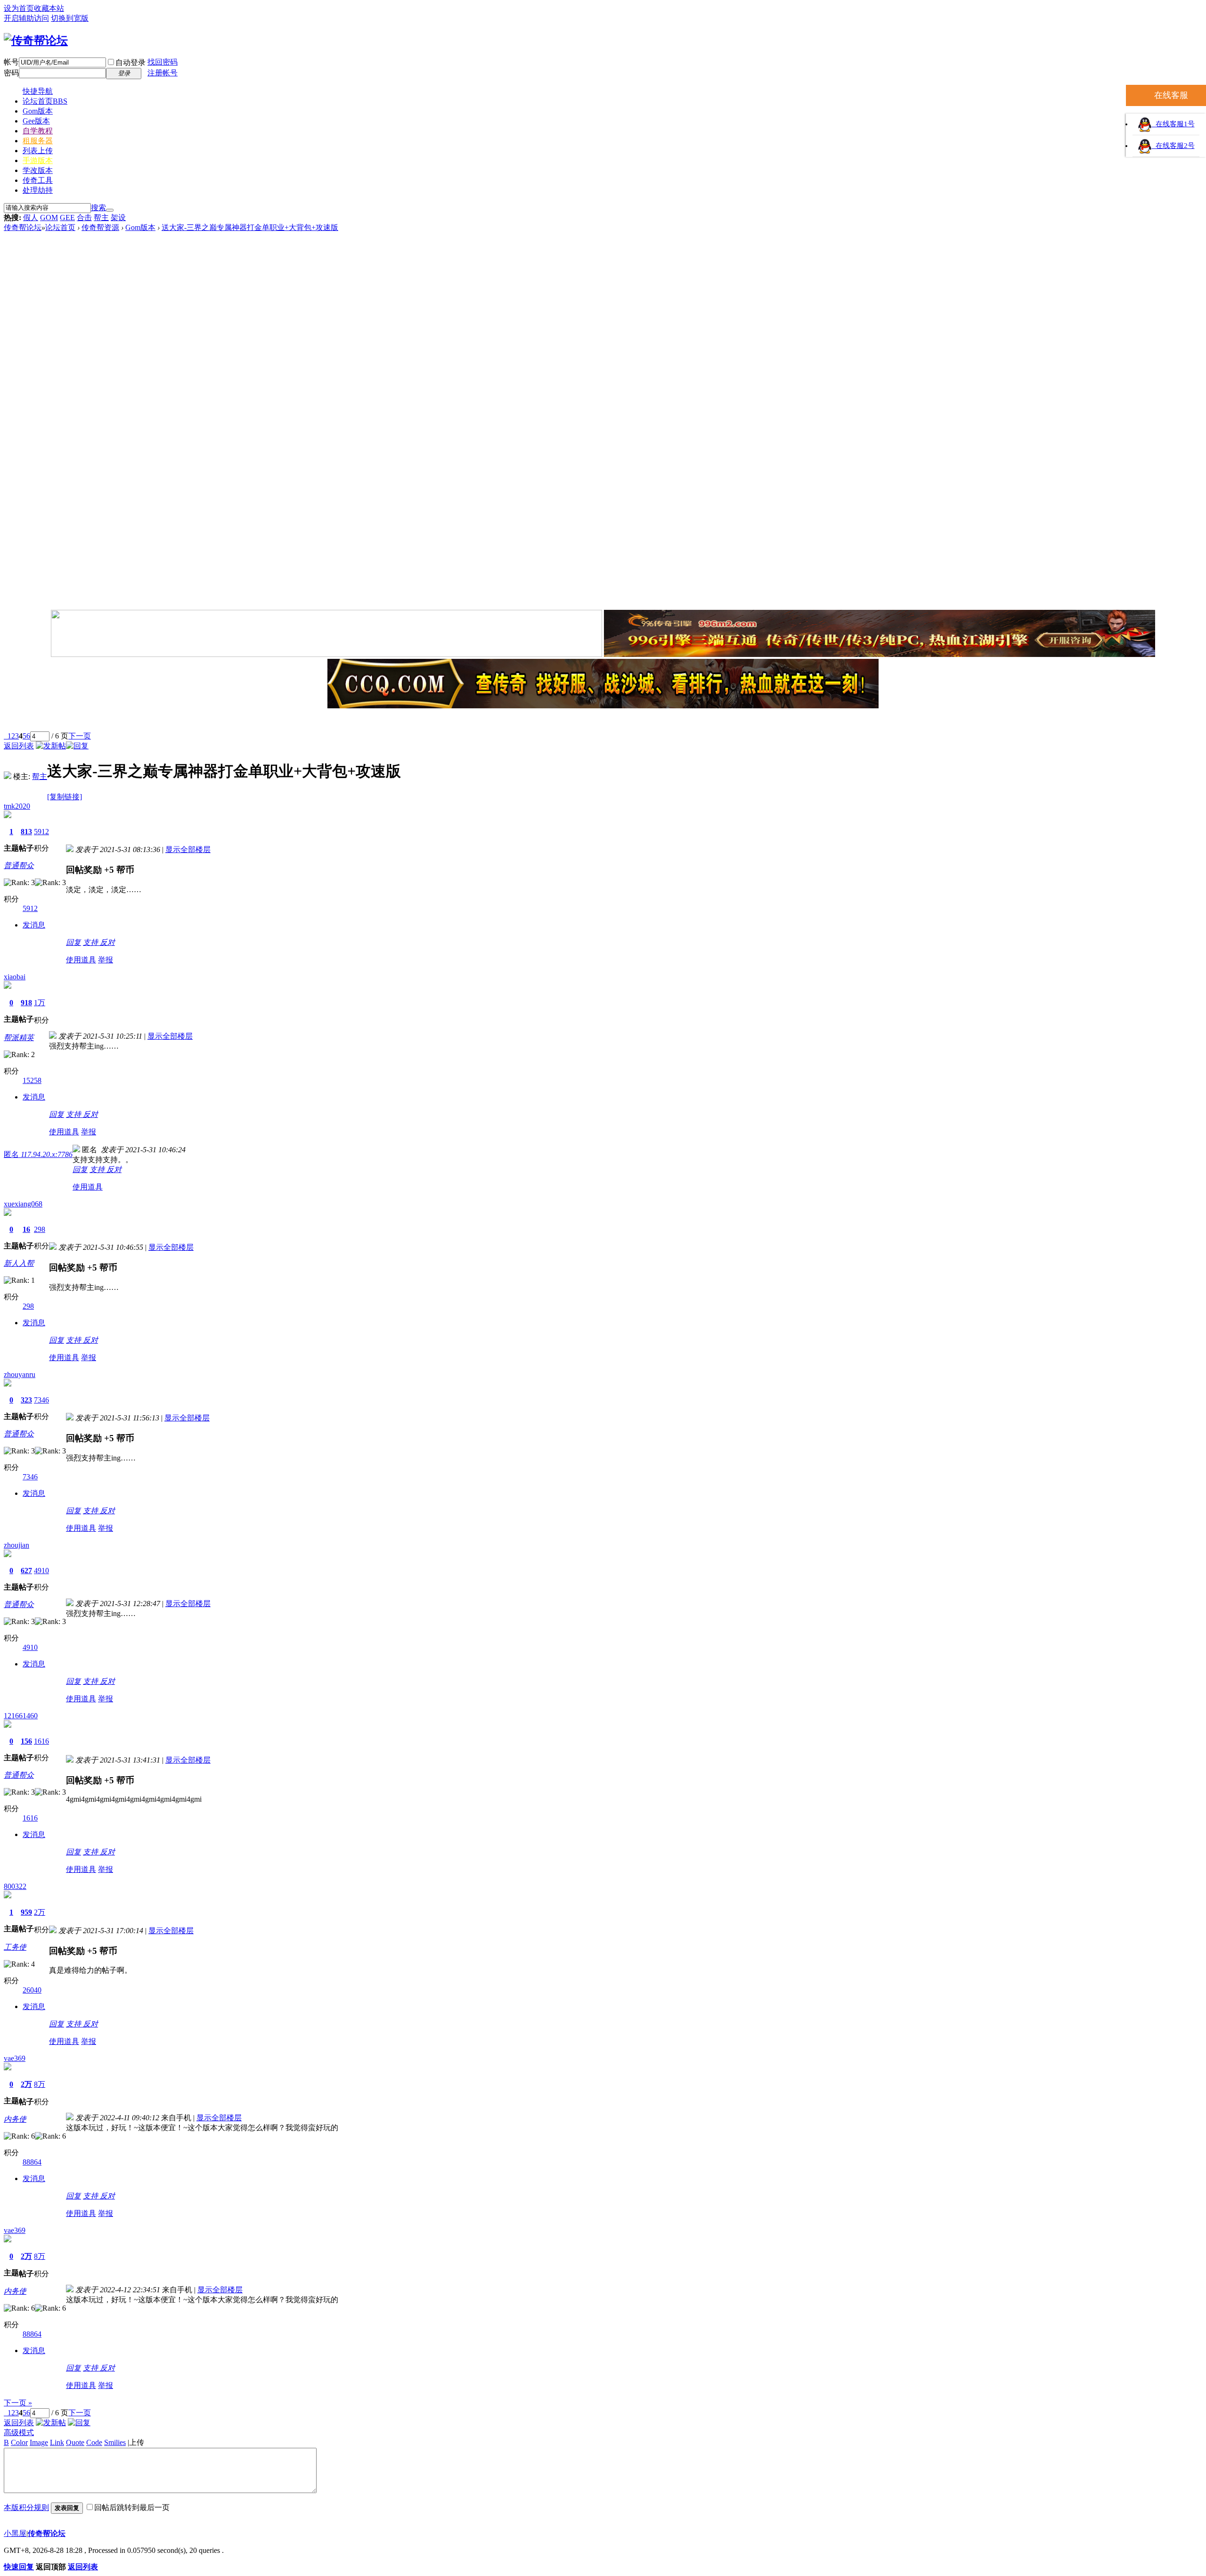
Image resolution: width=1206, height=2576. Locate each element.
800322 (15, 1886)
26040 (32, 1990)
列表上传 (38, 151)
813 (26, 832)
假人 (31, 217)
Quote (75, 2442)
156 (26, 1741)
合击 (84, 217)
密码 (11, 73)
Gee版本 (36, 121)
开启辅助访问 (26, 18)
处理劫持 (38, 190)
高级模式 (19, 2432)
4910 (41, 1571)
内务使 (15, 2119)
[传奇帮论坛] (36, 41)
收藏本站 (49, 8)
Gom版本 (38, 111)
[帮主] (8, 776)
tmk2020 (17, 806)
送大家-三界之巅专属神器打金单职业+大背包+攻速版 (250, 227)
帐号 (11, 62)
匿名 (38, 1154)
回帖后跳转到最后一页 (132, 2507)
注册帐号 (163, 73)
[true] (110, 210)
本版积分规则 (26, 2507)
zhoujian (16, 1545)
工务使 (15, 1947)
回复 (73, 942)
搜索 (98, 208)
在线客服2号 (1173, 146)
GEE (67, 217)
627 (26, 1571)
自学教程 (38, 131)
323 (26, 1400)
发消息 (34, 925)
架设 (118, 217)
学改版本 (38, 170)
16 (26, 1229)
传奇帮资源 (100, 227)
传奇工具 (38, 180)
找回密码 (163, 62)
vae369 (15, 2058)
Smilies (115, 2442)
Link (57, 2442)
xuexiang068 (23, 1204)
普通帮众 (19, 866)
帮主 (101, 217)
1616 (41, 1741)
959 (26, 1912)
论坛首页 (45, 101)
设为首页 (19, 8)
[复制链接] (65, 797)
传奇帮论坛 (23, 227)
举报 (106, 960)
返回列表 (19, 746)
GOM (49, 217)
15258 (32, 1080)
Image (39, 2442)
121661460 (21, 1716)
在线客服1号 (1173, 124)
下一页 (80, 736)
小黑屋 (15, 2533)
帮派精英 (19, 1038)
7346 (41, 1400)
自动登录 (130, 62)
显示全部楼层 (188, 849)
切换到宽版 (70, 18)
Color (19, 2442)
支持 (91, 942)
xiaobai (15, 977)
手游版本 (38, 160)
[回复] (77, 746)
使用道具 (81, 960)
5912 (41, 832)
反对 (107, 942)
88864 (32, 2162)
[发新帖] (51, 746)
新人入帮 (19, 1263)
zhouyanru (20, 1374)
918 (26, 1003)
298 (40, 1229)
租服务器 (38, 141)
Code (94, 2442)
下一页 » (18, 2403)
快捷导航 (38, 91)
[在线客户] (603, 721)
